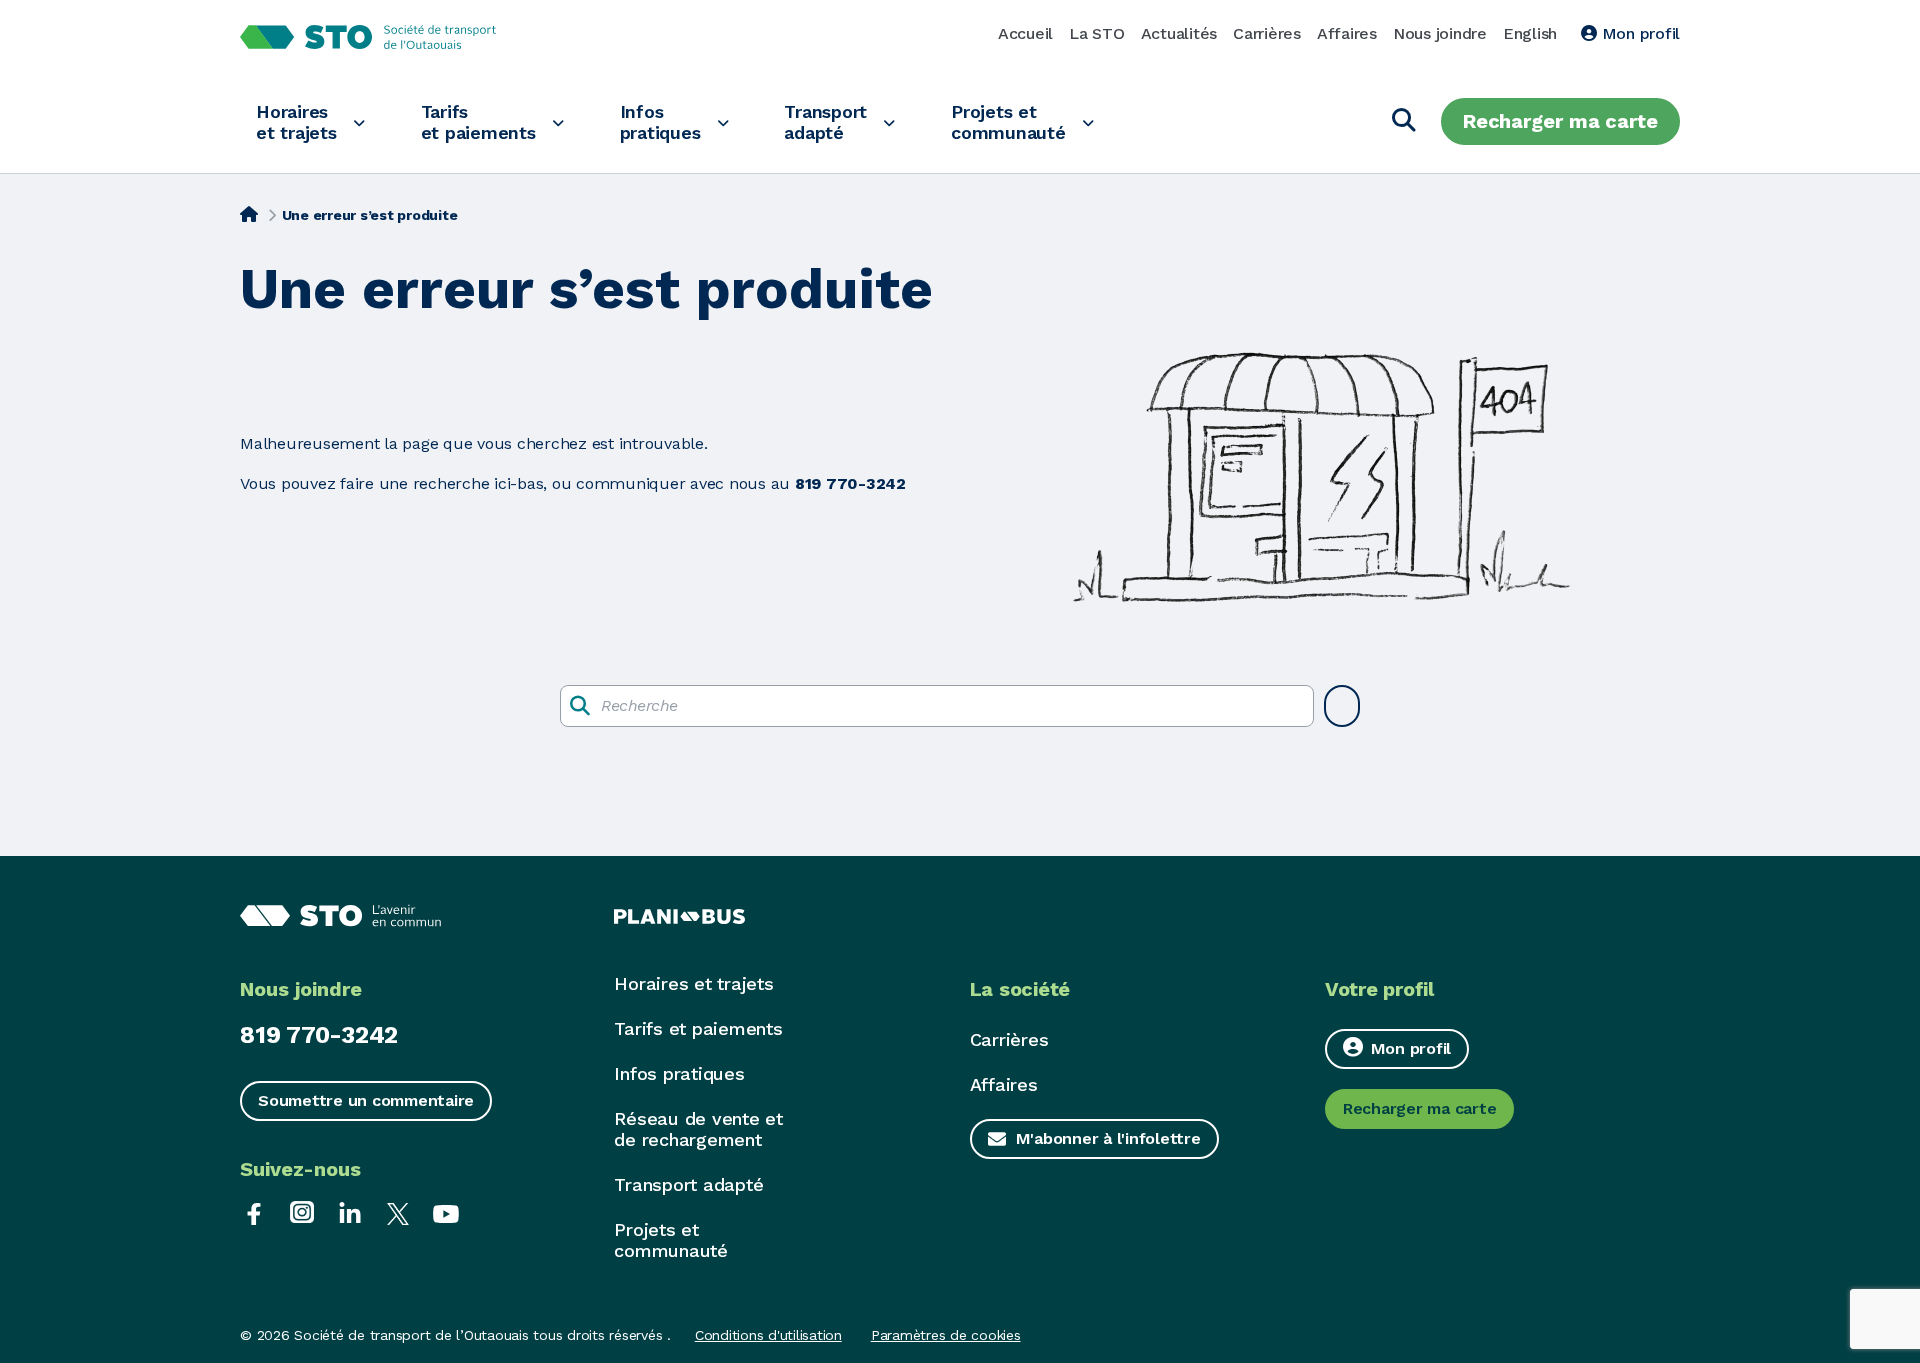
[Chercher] (1404, 121)
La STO (1097, 33)
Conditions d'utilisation (768, 1335)
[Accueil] (249, 213)
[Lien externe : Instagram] (302, 1212)
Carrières (1267, 33)
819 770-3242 (319, 1035)
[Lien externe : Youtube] (446, 1212)
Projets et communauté (1008, 122)
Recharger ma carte (1560, 121)
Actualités (1179, 33)
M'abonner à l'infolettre (1108, 1138)
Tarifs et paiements (478, 122)
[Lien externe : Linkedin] (350, 1212)
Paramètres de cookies (946, 1335)
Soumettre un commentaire (366, 1100)
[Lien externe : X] (398, 1212)
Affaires (1347, 33)
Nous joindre (1440, 33)
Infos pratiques (660, 122)
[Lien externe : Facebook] (254, 1212)
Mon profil (1638, 33)
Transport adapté (825, 122)
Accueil (1025, 33)
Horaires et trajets (296, 122)
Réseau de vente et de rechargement (698, 1129)
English (1530, 33)
